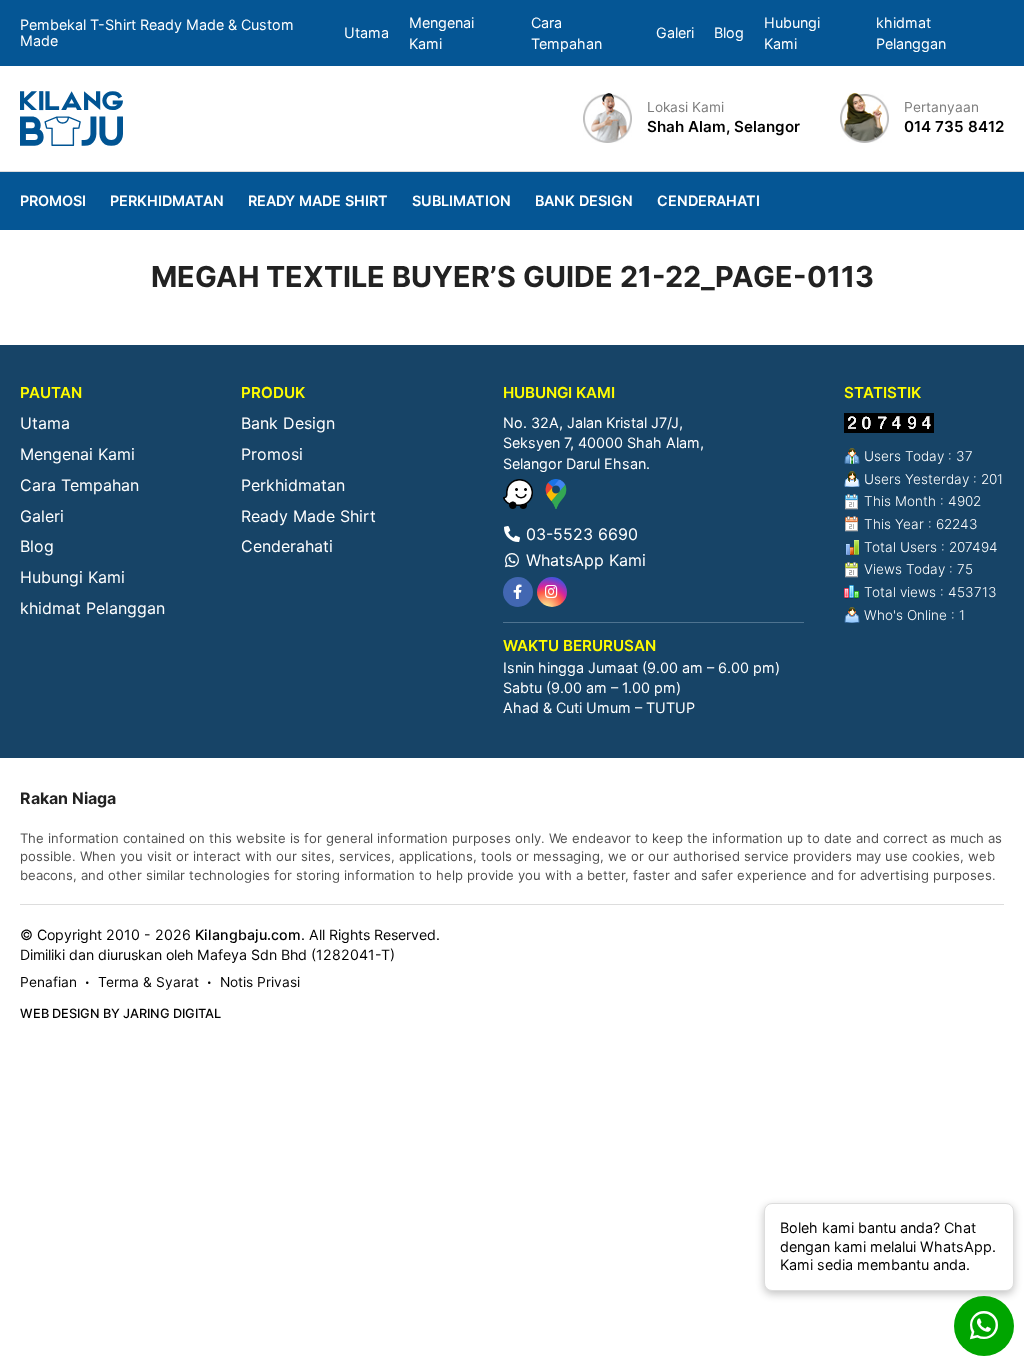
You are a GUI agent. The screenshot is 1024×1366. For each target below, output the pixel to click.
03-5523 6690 (579, 534)
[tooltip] (518, 592)
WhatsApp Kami (583, 560)
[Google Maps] (556, 503)
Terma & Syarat (148, 982)
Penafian (48, 982)
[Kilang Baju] (71, 118)
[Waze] (520, 503)
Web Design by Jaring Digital (120, 1013)
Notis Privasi (260, 982)
